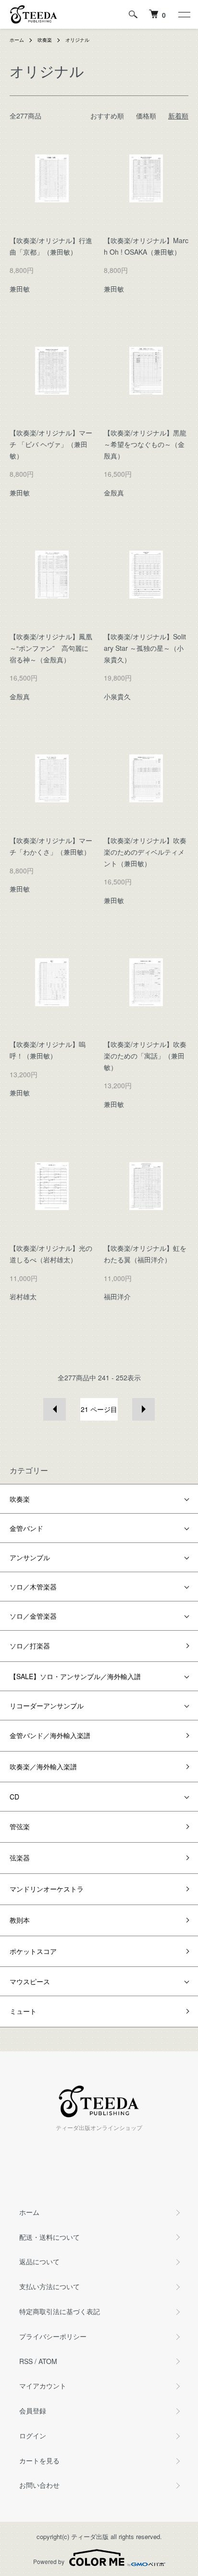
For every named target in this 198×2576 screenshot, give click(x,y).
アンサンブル (30, 1557)
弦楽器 (20, 1858)
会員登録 (33, 2411)
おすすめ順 (107, 116)
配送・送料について (49, 2237)
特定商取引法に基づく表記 (60, 2311)
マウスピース (30, 1981)
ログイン (33, 2435)
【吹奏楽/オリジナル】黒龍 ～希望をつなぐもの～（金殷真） (145, 444)
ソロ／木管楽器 (33, 1587)
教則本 (20, 1920)
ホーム (17, 40)
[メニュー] (184, 14)
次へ (143, 1409)
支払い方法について (49, 2286)
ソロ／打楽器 (30, 1646)
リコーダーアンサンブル (47, 1706)
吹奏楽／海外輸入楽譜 (43, 1766)
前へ (55, 1409)
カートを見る (39, 2460)
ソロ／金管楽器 (33, 1616)
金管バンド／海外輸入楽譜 (50, 1735)
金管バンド (26, 1528)
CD (14, 1797)
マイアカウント (43, 2386)
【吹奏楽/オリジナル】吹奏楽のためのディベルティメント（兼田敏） (145, 852)
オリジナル (77, 40)
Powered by (49, 2561)
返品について (39, 2261)
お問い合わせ (39, 2485)
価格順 (146, 116)
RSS (26, 2361)
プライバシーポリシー (53, 2336)
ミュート (23, 2011)
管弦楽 (20, 1826)
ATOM (48, 2361)
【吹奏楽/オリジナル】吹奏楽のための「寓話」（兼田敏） (145, 1056)
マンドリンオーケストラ (47, 1889)
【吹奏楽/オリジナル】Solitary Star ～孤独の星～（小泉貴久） (145, 648)
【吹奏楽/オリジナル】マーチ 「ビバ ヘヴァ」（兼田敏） (51, 444)
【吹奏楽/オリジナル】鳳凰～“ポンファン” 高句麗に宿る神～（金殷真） (51, 648)
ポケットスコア (33, 1951)
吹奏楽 (45, 40)
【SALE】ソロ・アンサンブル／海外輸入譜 (75, 1676)
